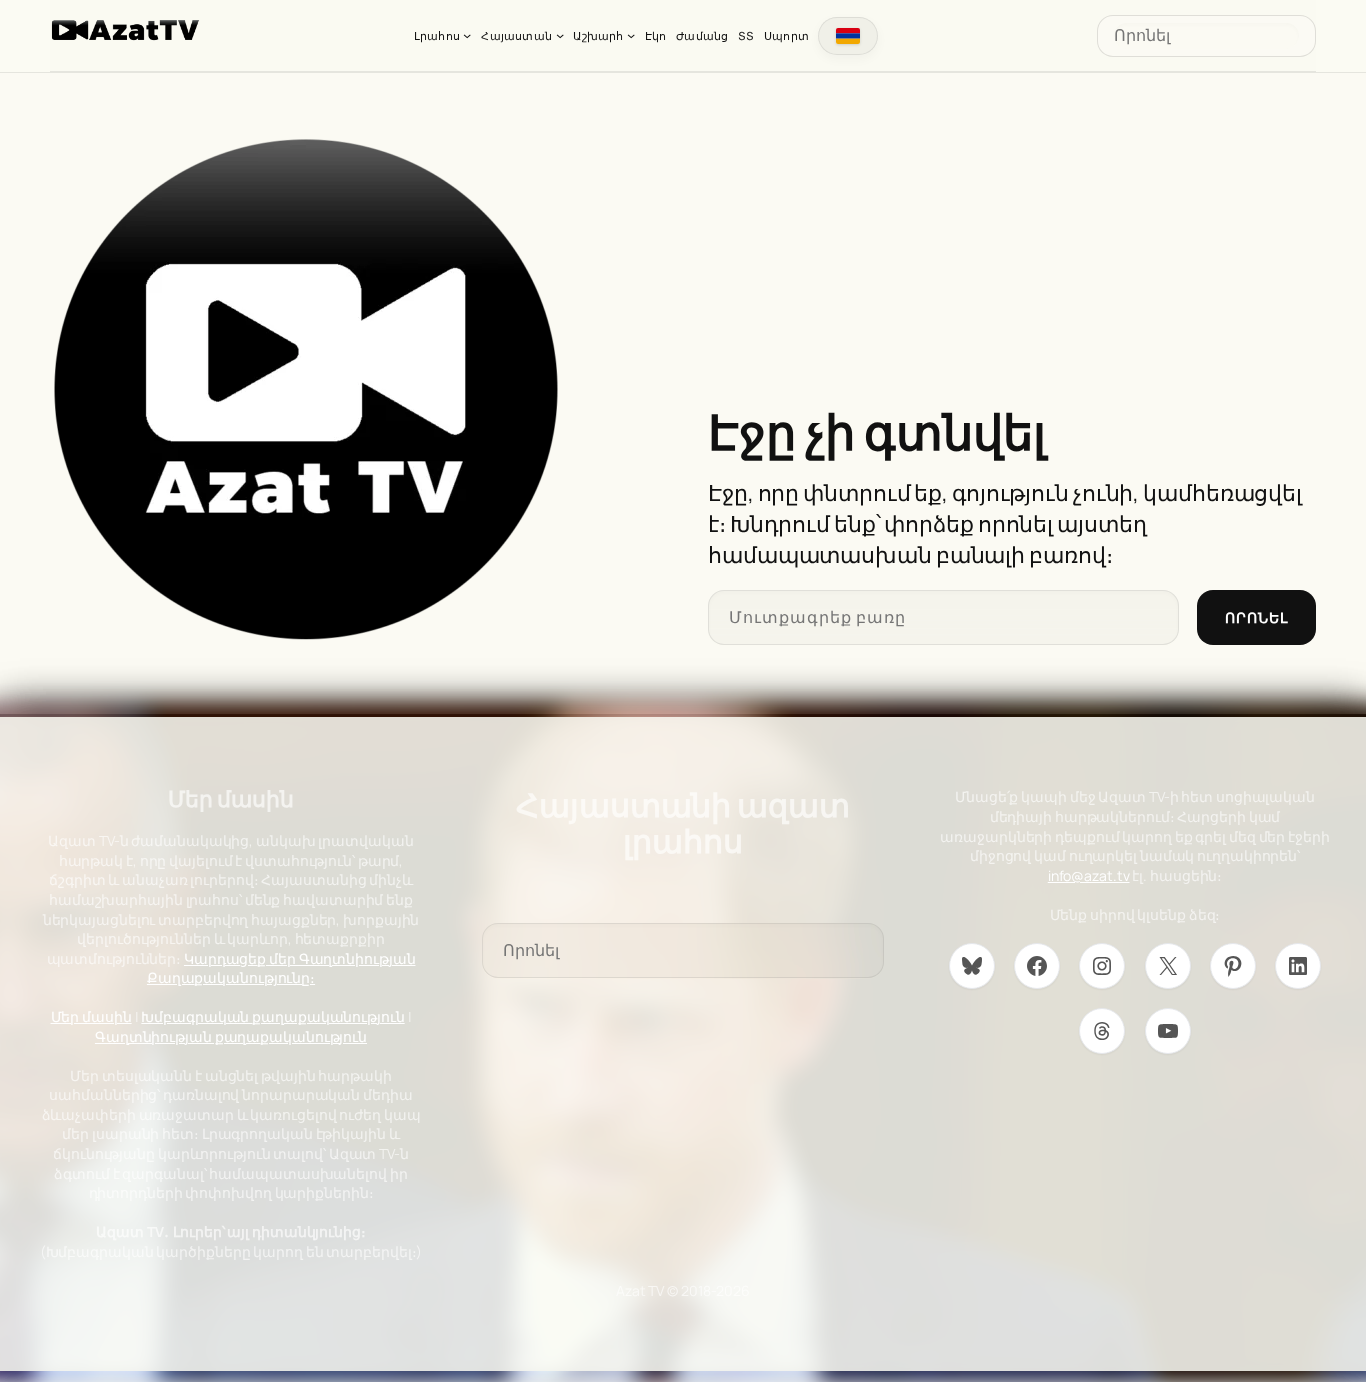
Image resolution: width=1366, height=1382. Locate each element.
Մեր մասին (91, 1016)
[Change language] (848, 36)
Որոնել (1256, 617)
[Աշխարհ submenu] (631, 35)
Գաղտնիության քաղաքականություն (231, 1036)
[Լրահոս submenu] (467, 35)
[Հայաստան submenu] (560, 35)
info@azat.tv (1089, 875)
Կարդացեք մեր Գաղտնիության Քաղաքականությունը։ (281, 968)
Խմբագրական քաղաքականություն (272, 1016)
